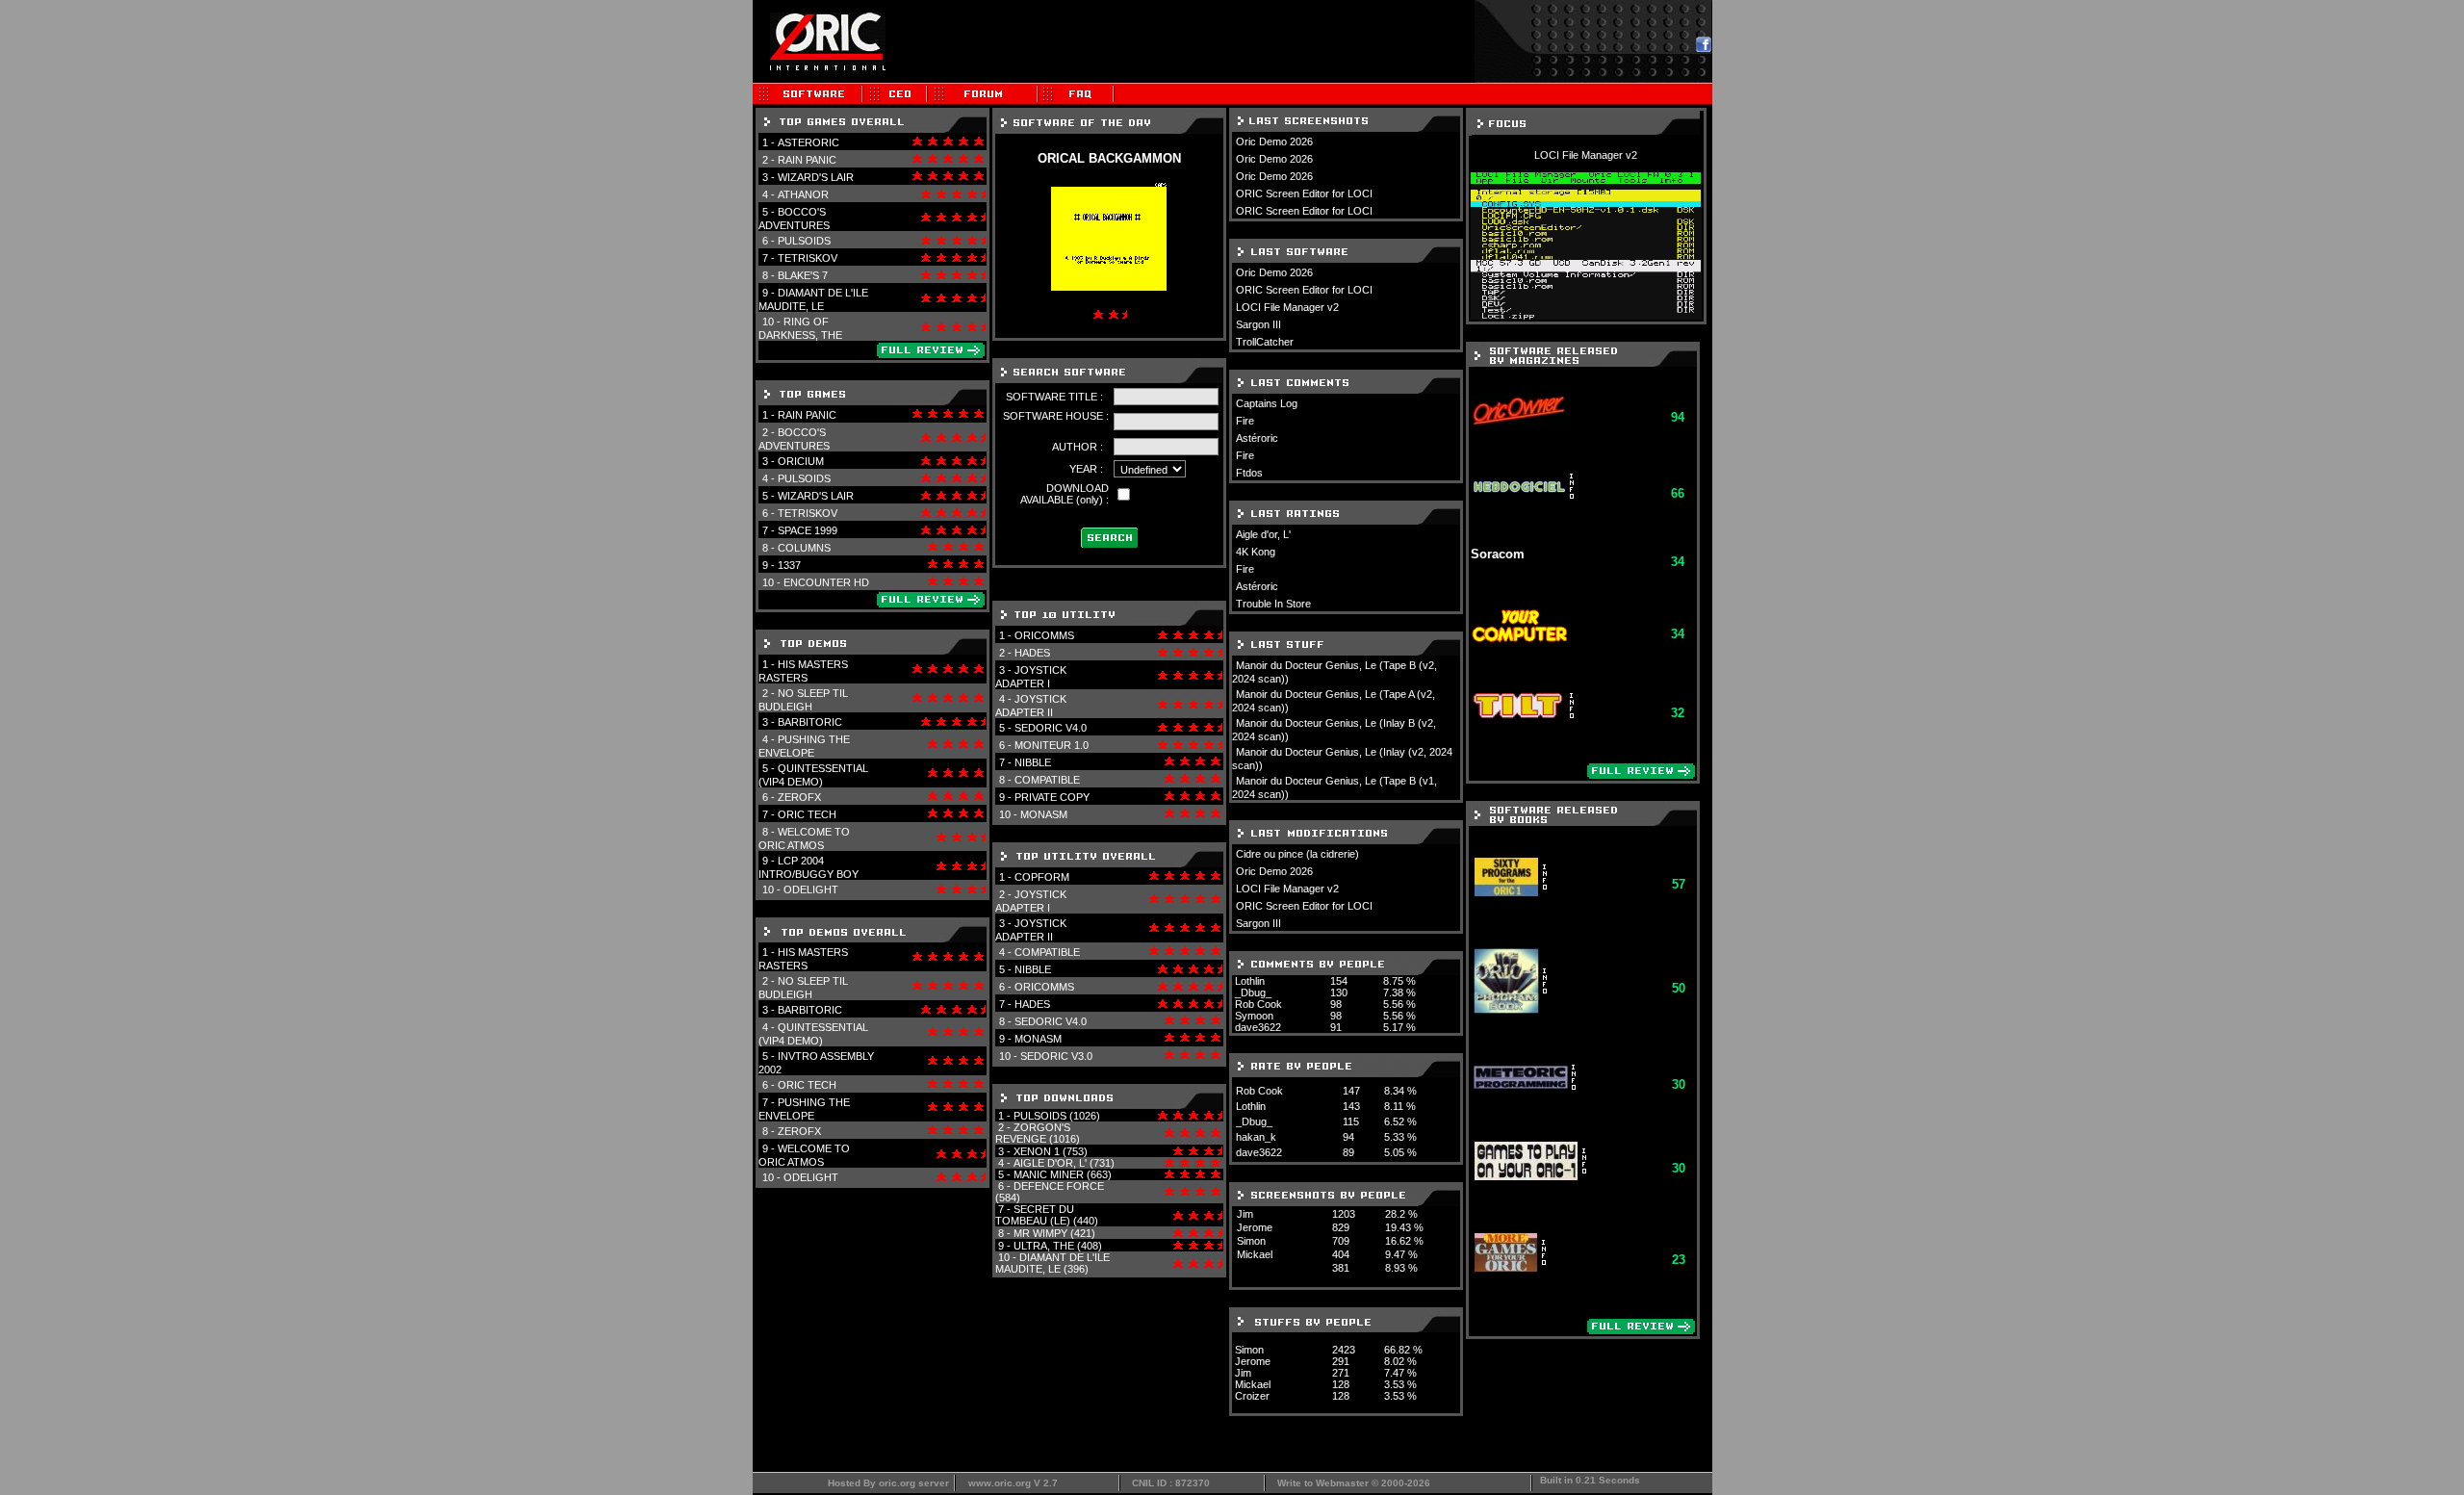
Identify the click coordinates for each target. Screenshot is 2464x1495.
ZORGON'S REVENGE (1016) (1038, 1133)
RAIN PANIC (807, 160)
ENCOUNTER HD (826, 582)
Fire (1245, 421)
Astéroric (1257, 438)
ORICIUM (801, 461)
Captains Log (1267, 403)
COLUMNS (804, 548)
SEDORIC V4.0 (1051, 728)
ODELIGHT (811, 889)
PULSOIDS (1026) (1057, 1116)
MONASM (1044, 814)
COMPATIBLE (1047, 780)
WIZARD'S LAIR (816, 177)
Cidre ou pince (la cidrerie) (1297, 854)
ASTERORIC (808, 142)
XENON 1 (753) (1051, 1151)
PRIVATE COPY (1052, 797)
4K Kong (1256, 552)
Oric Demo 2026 (1274, 142)
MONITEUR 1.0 (1052, 745)
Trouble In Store (1273, 604)
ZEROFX (799, 797)
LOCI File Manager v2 (1287, 307)
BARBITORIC (810, 722)
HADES (1032, 653)
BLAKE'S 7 (803, 275)
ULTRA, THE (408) (1058, 1246)
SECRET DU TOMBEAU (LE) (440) (1047, 1215)
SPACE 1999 (808, 530)
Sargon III (1258, 324)
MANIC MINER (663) (1063, 1174)
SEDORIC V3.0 (1056, 1056)
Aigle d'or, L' (1263, 534)
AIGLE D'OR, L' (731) (1064, 1163)
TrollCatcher (1265, 342)
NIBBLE (1033, 762)
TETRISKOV (808, 258)
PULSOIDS (804, 241)
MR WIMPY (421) (1054, 1233)
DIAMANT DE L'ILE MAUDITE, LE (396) (1052, 1263)
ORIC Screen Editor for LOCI (1304, 193)
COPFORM (1042, 877)
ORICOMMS (1044, 635)
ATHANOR (803, 194)
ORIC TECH (807, 814)
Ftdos (1249, 473)
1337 (789, 565)
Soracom (1498, 554)
